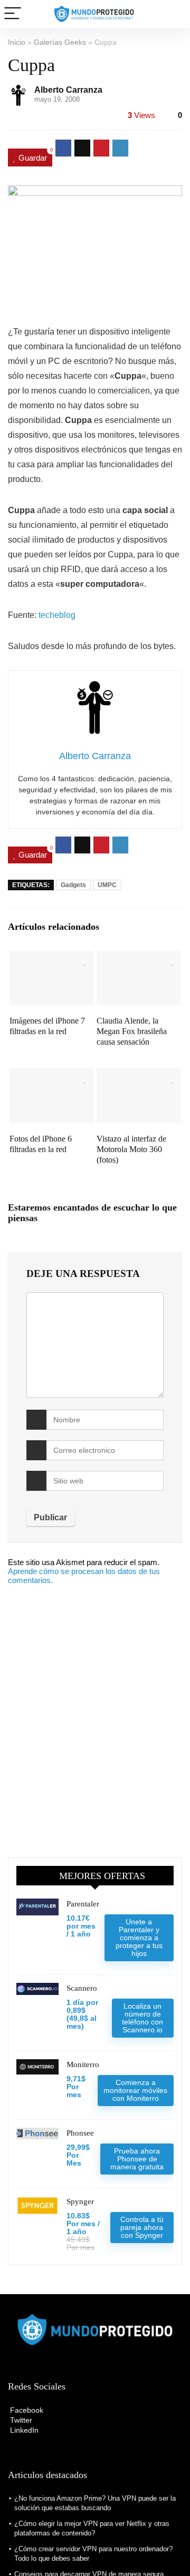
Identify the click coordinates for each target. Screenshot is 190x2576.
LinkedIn (23, 2430)
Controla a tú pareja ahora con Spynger (142, 2227)
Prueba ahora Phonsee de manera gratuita (137, 2159)
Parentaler (83, 1904)
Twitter (20, 2420)
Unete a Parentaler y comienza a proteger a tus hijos (139, 1938)
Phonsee (80, 2133)
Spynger (80, 2201)
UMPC (107, 885)
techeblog (57, 615)
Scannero (82, 1988)
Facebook (26, 2410)
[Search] (174, 14)
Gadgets (73, 885)
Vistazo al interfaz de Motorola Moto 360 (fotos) (131, 1149)
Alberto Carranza (68, 90)
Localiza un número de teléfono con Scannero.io (142, 2018)
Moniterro (83, 2064)
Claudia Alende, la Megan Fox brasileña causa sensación (132, 1031)
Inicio (17, 42)
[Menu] (13, 14)
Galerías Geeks (60, 42)
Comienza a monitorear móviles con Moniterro (135, 2090)
